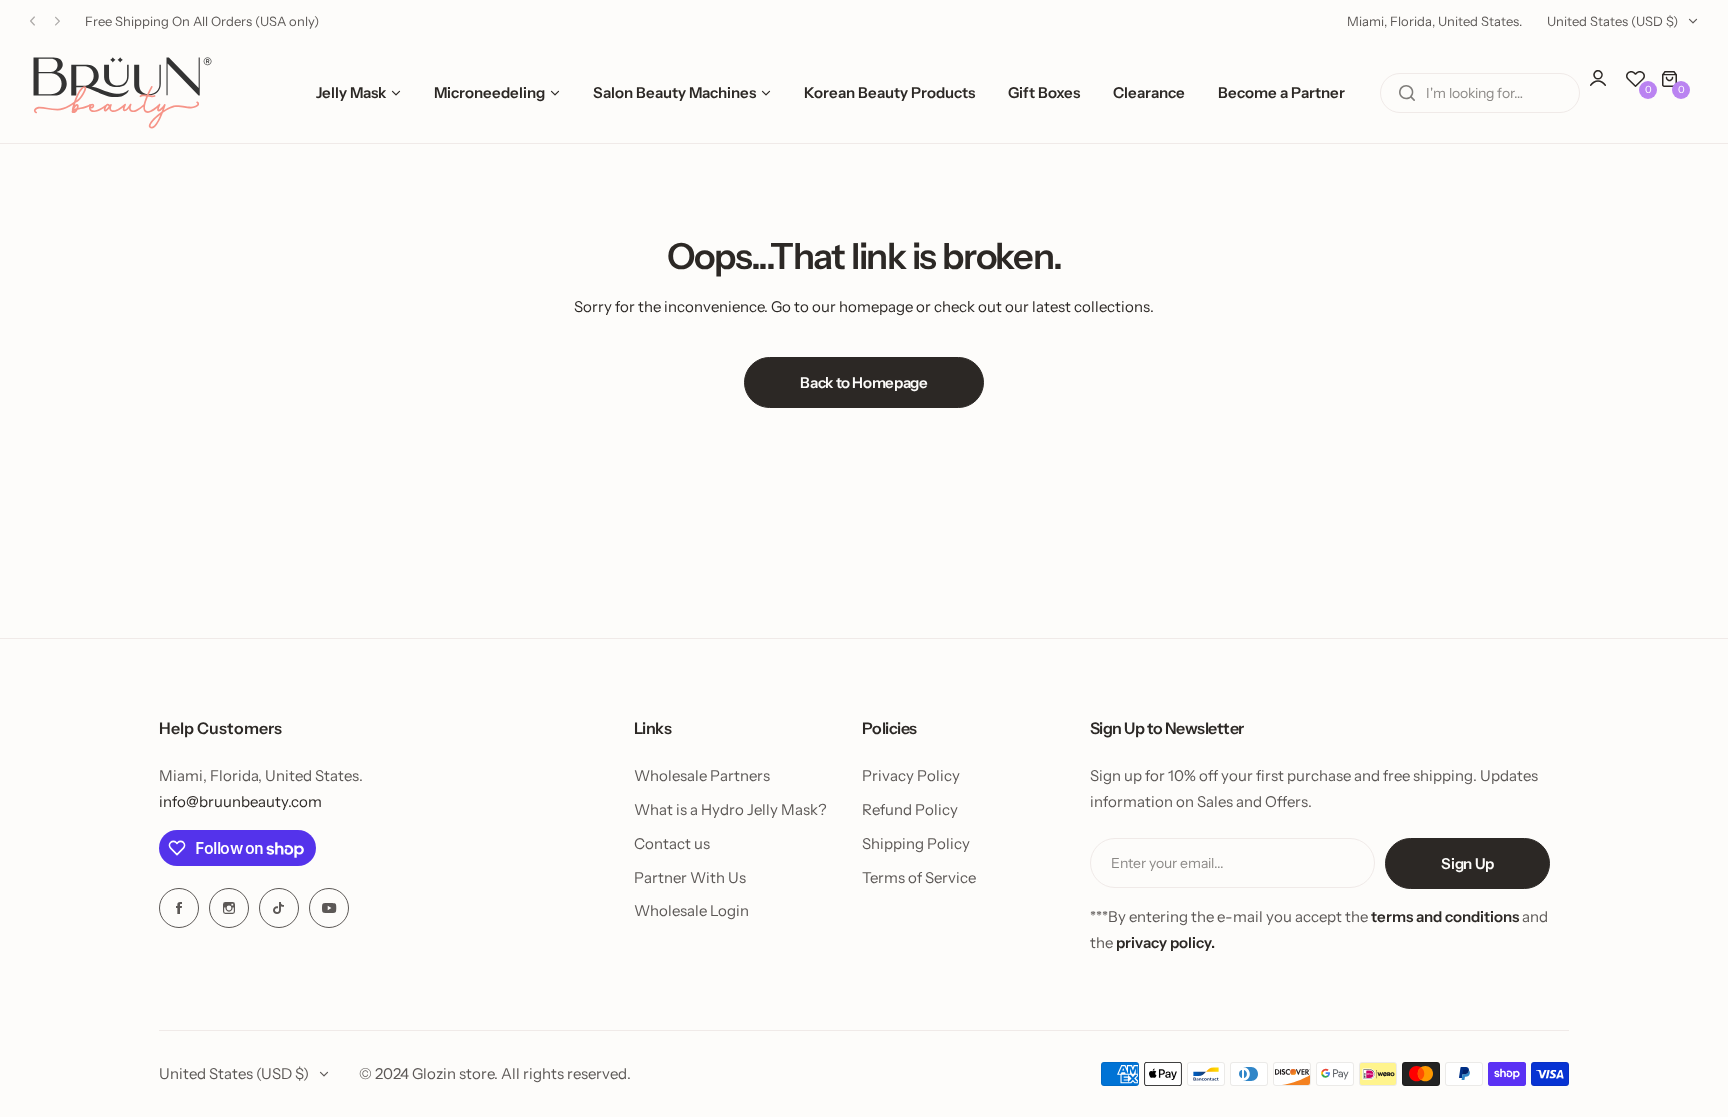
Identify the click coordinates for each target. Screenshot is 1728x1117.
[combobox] (1480, 93)
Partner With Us (690, 877)
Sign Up (1467, 863)
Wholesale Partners (702, 775)
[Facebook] (179, 908)
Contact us (672, 843)
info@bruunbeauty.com (240, 801)
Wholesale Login (691, 910)
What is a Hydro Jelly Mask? (730, 809)
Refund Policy (910, 809)
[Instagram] (229, 908)
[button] (32, 21)
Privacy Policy (911, 775)
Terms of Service (919, 877)
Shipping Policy (916, 843)
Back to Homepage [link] (863, 382)
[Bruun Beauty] (122, 92)
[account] (1608, 88)
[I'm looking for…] (1407, 93)
